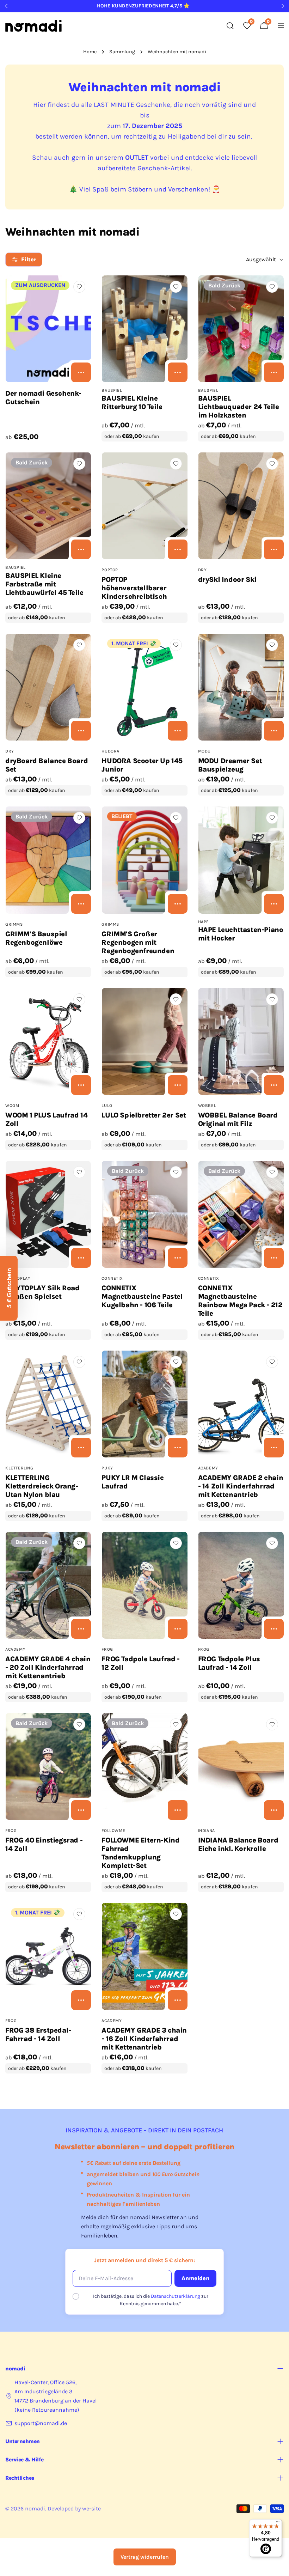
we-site (91, 2508)
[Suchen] (230, 26)
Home (90, 52)
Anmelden (195, 2278)
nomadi (35, 2508)
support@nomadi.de (41, 2423)
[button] (9, 1288)
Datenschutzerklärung (176, 2296)
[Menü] (278, 2523)
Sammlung (122, 52)
